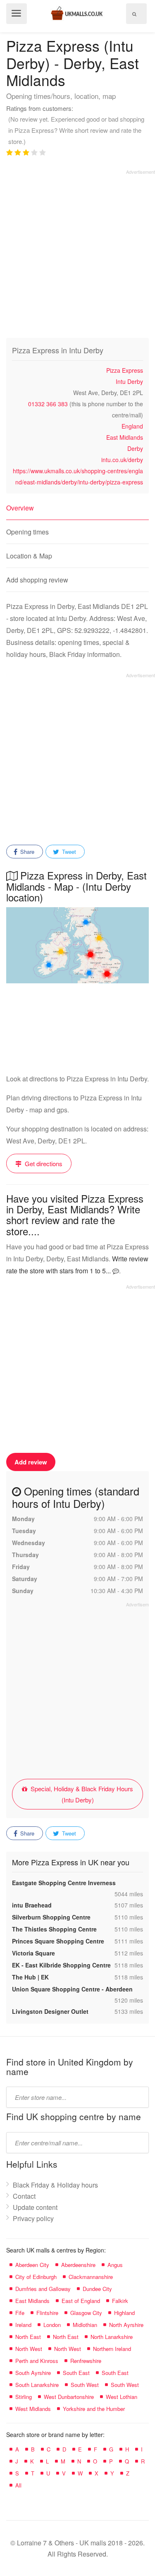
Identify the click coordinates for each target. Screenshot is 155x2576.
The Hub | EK (30, 1977)
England (132, 426)
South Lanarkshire (37, 2385)
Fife (20, 2313)
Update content (35, 2207)
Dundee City (97, 2289)
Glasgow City (86, 2313)
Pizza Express (125, 370)
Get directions (43, 1163)
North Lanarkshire (112, 2337)
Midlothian (85, 2325)
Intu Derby (129, 381)
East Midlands (125, 437)
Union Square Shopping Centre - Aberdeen (72, 1989)
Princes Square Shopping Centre (58, 1941)
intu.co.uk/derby (122, 460)
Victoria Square (33, 1953)
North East (28, 2337)
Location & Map (29, 556)
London (52, 2325)
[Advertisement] (77, 253)
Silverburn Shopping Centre (51, 1917)
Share (26, 852)
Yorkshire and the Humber (94, 2409)
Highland (124, 2313)
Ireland (23, 2325)
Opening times (27, 532)
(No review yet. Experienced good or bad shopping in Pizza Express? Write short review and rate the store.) (76, 130)
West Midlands (33, 2409)
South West (85, 2385)
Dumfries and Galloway (43, 2289)
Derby (135, 448)
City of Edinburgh (36, 2277)
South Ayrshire (33, 2373)
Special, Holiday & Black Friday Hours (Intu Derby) (81, 1794)
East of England (81, 2301)
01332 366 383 (48, 404)
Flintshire (47, 2313)
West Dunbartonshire (69, 2397)
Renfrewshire (86, 2361)
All (18, 2485)
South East (76, 2373)
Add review (31, 1462)
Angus (115, 2265)
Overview (20, 508)
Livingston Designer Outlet (50, 2011)
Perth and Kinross (37, 2361)
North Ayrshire (126, 2325)
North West (29, 2349)
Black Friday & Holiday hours (55, 2185)
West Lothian (122, 2397)
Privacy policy (33, 2218)
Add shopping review (37, 580)
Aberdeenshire (78, 2265)
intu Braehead (32, 1905)
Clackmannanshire (91, 2277)
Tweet (68, 852)
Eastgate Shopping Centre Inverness (64, 1883)
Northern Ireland (112, 2349)
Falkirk (120, 2301)
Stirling (24, 2397)
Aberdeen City (32, 2265)
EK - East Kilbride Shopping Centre (61, 1965)
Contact (24, 2196)
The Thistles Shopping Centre (54, 1929)
